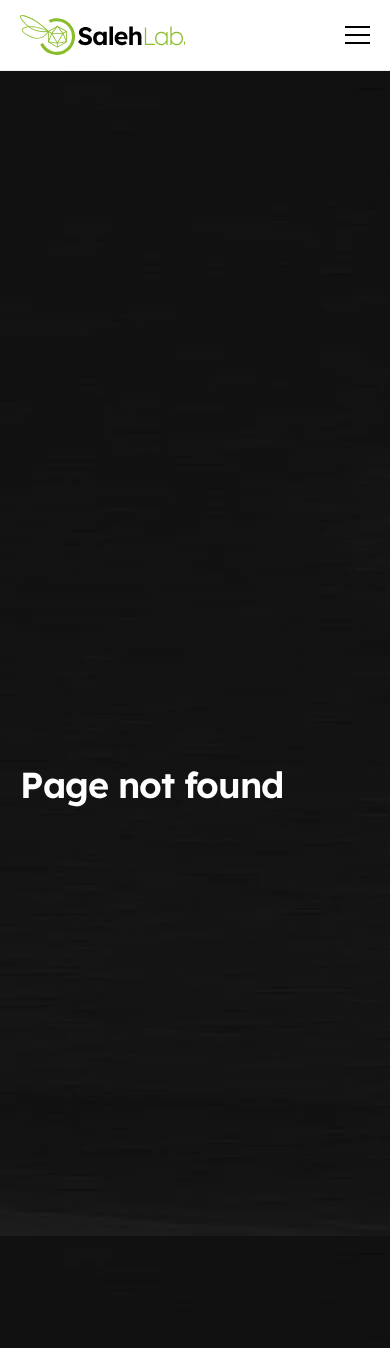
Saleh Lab (102, 35)
